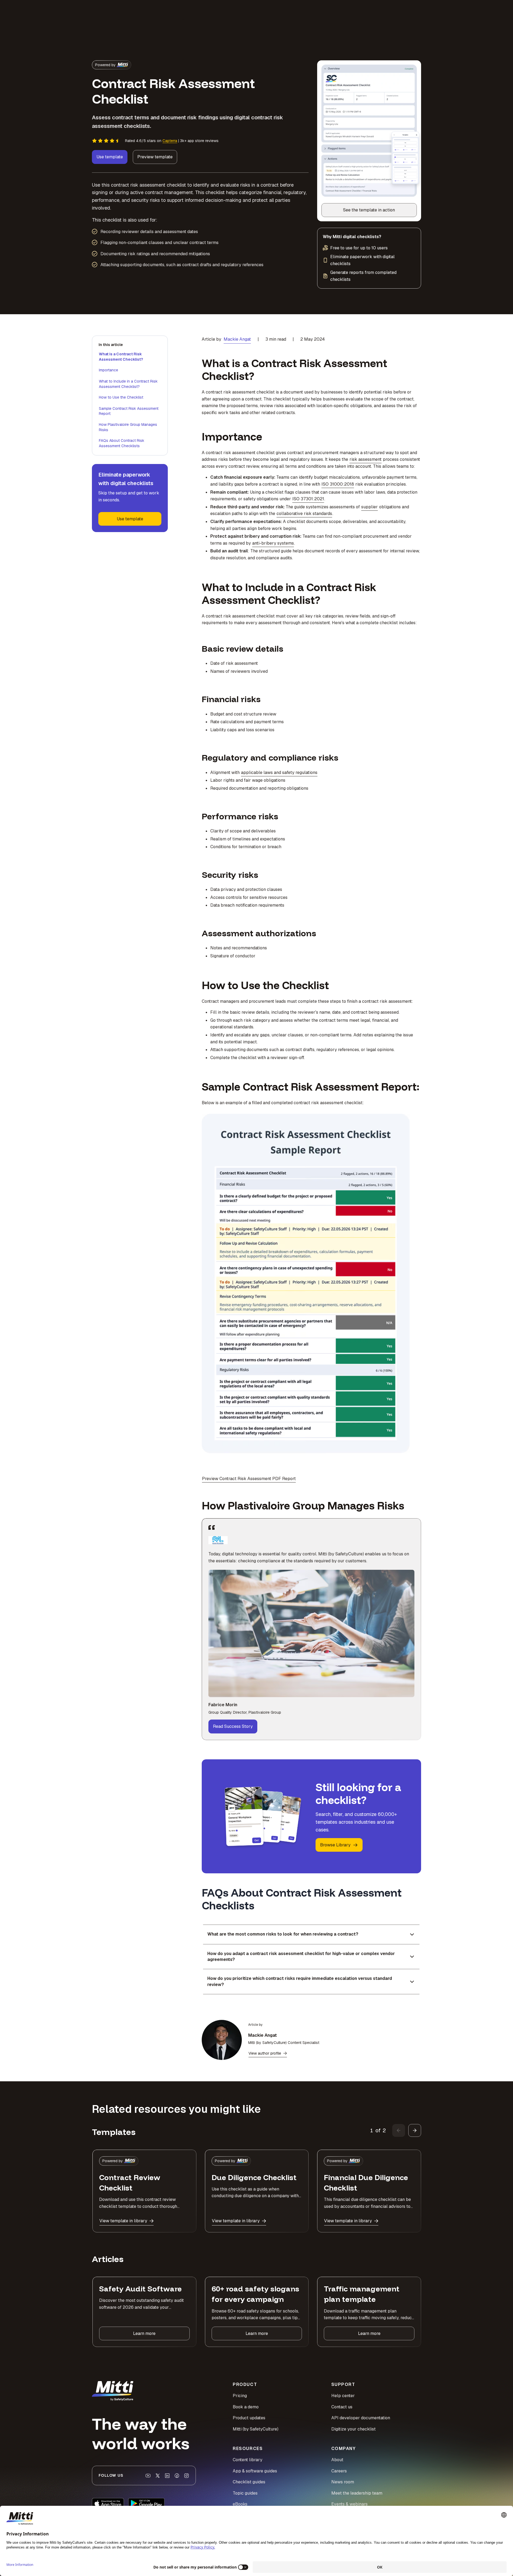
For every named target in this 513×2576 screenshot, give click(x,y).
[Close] (347, 1224)
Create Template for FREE (257, 1338)
